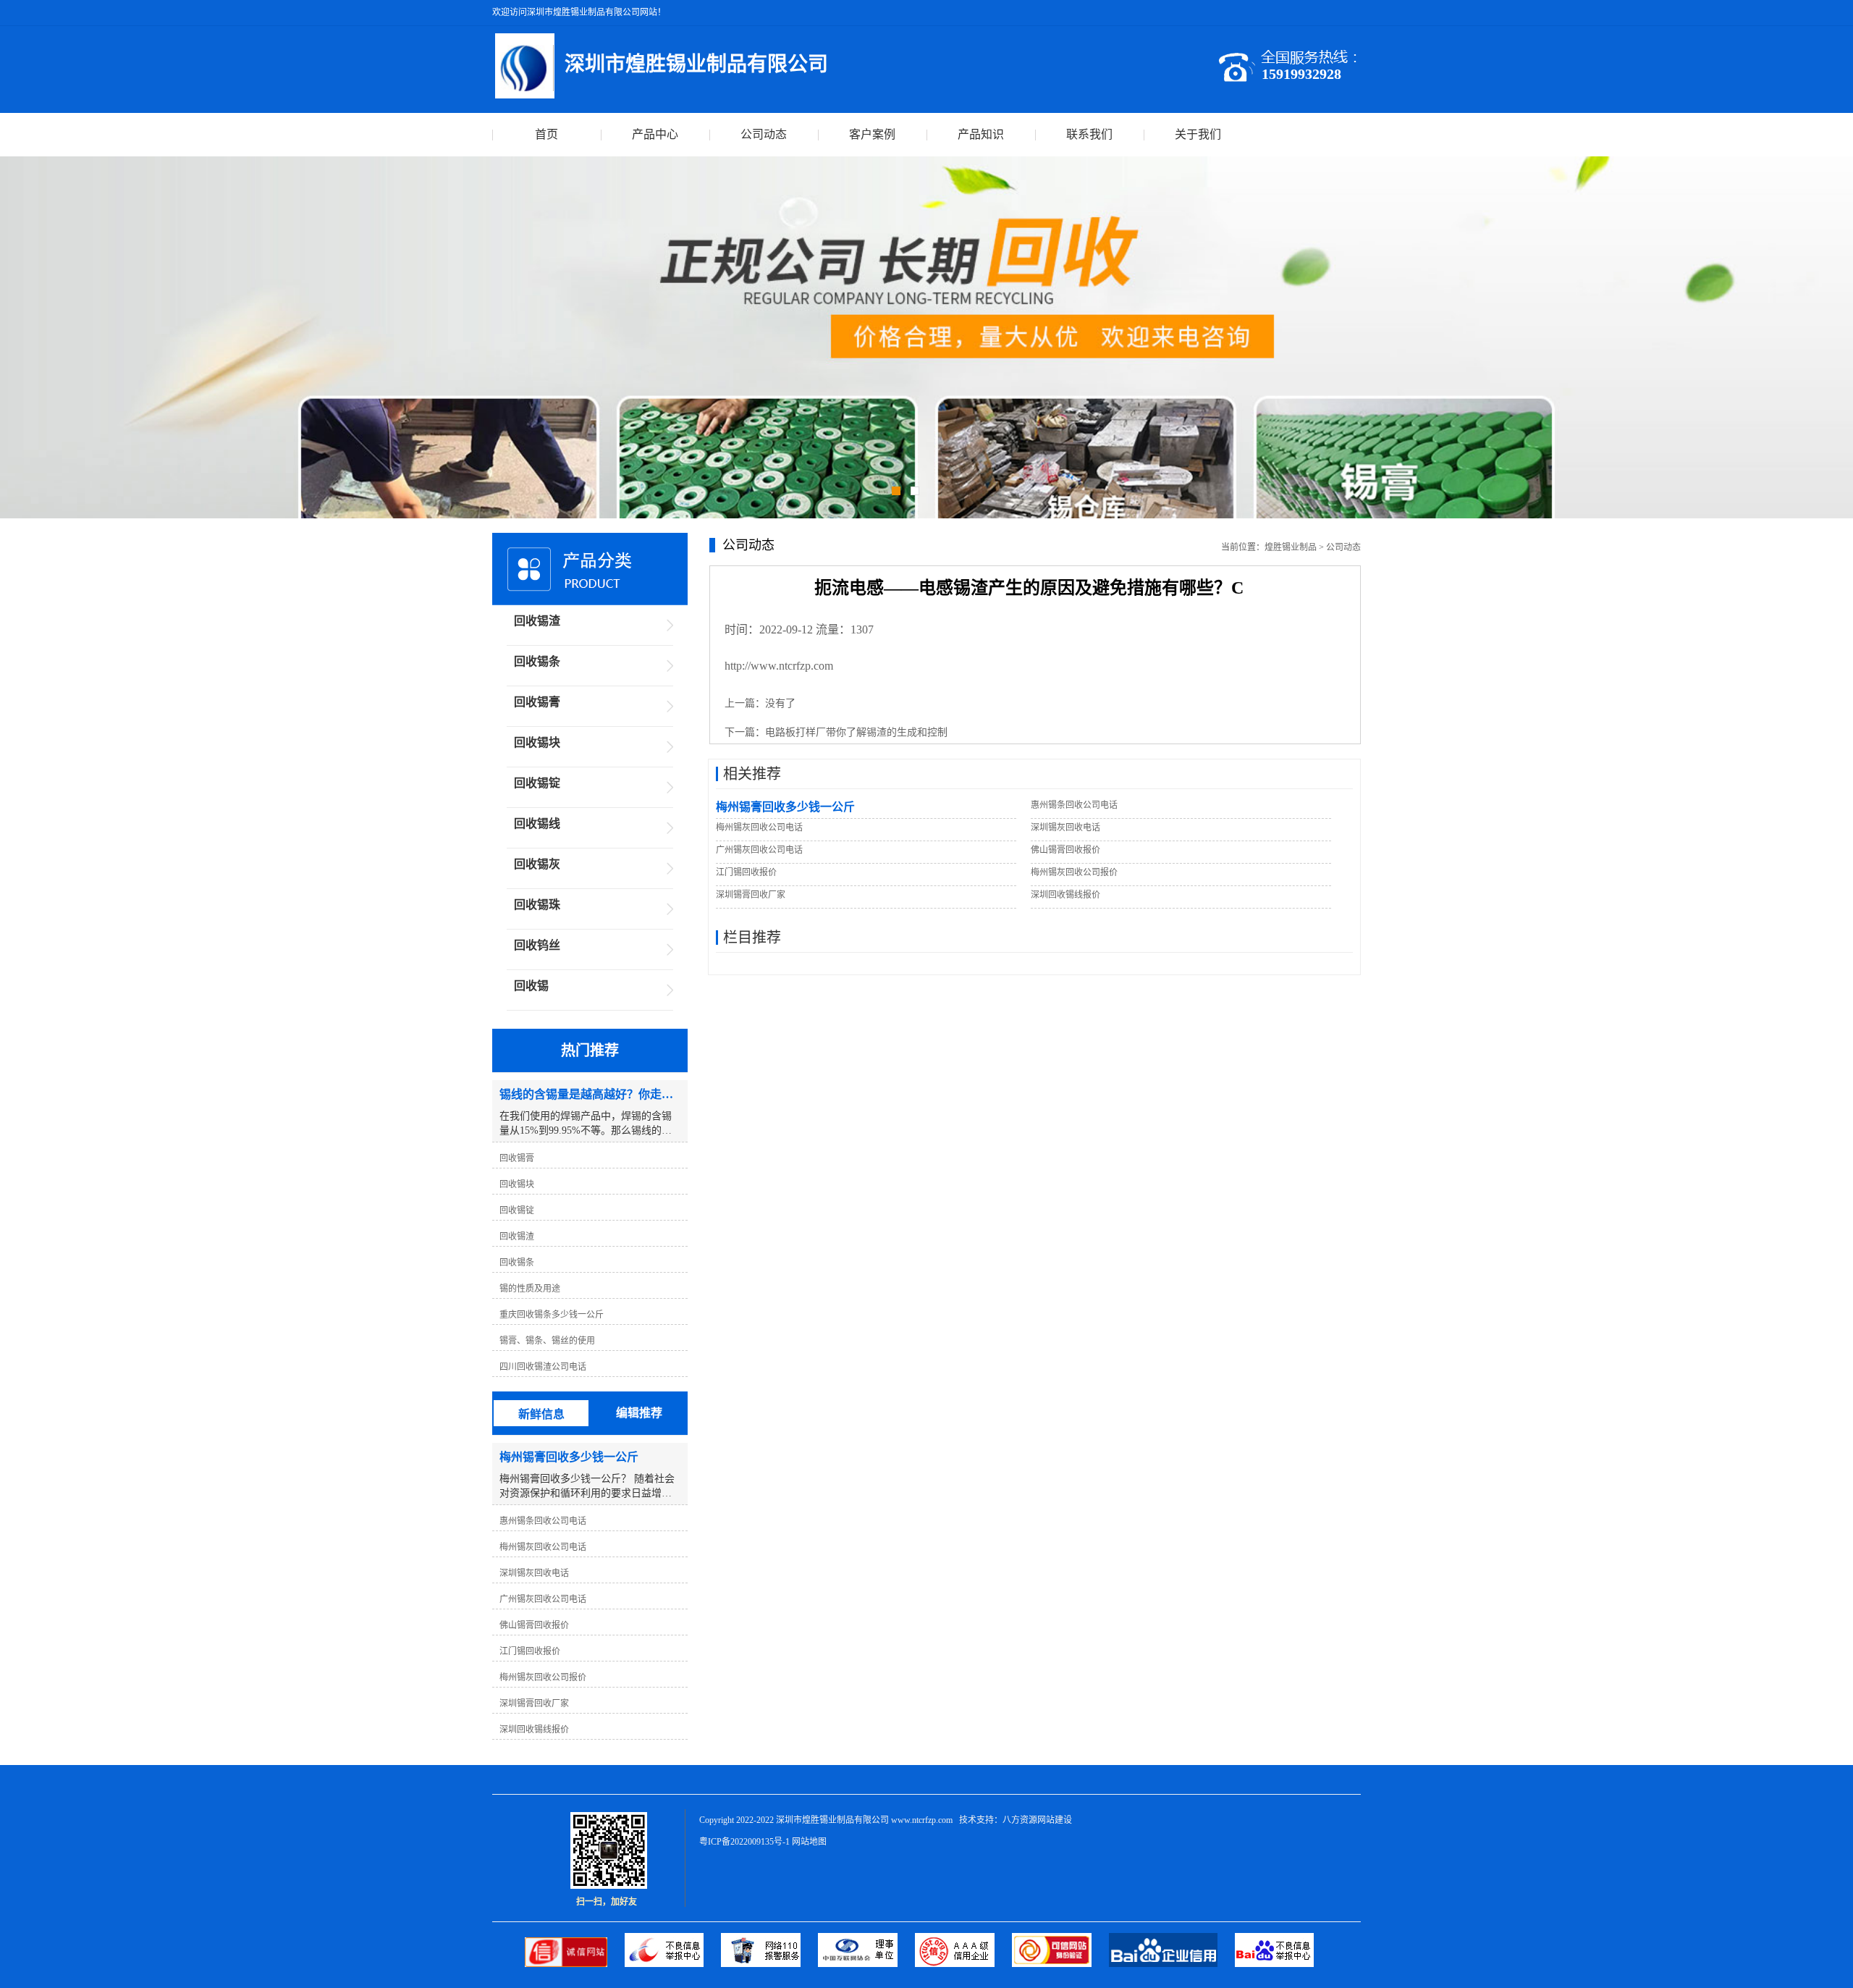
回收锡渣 (537, 621)
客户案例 (872, 134)
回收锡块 (537, 742)
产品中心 (655, 134)
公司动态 (764, 134)
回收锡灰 (537, 864)
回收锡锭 (537, 783)
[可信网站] (1060, 1964)
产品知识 (981, 134)
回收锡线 (537, 824)
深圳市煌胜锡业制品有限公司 (832, 1820)
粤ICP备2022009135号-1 (744, 1842)
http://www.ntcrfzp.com (779, 666)
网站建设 (1055, 1820)
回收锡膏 (537, 702)
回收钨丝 (537, 945)
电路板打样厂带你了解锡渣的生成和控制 (856, 732)
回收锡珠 (537, 905)
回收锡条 (537, 661)
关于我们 (1198, 134)
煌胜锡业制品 (1291, 547)
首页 (546, 134)
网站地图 (809, 1842)
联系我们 (1089, 134)
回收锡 (531, 986)
